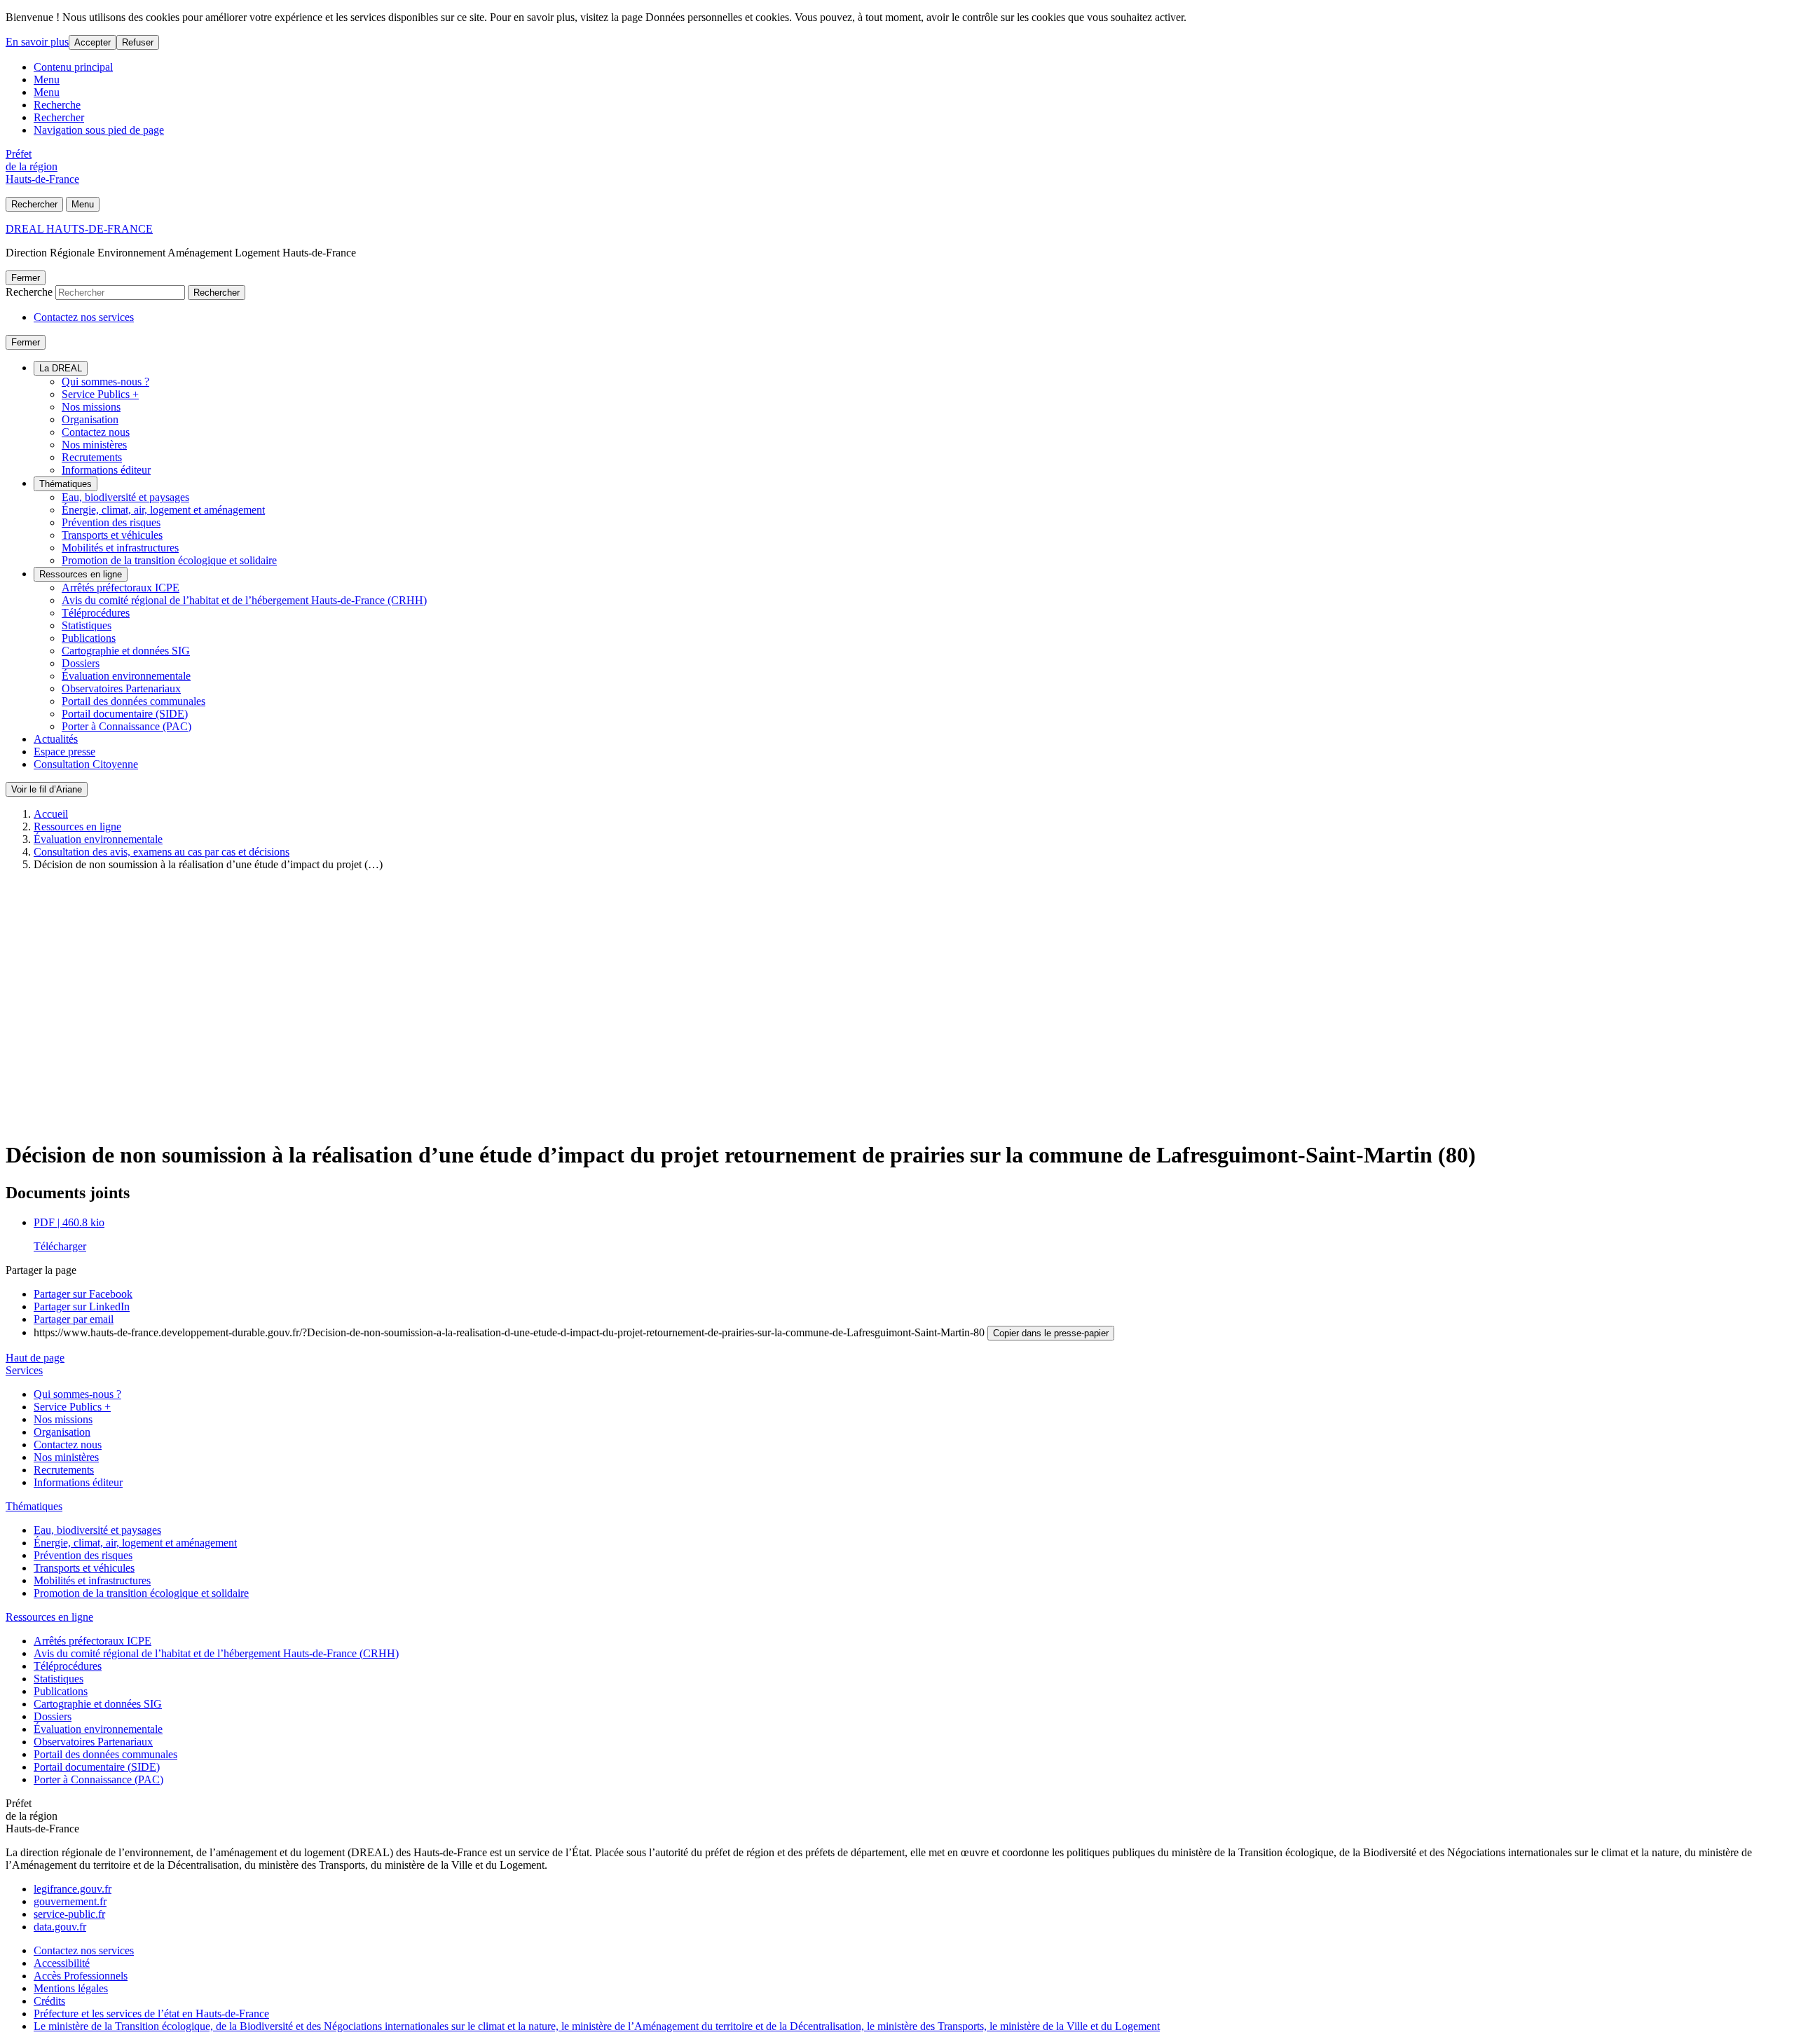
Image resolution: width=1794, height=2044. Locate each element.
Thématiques (66, 484)
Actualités (56, 739)
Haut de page (35, 1358)
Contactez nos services (84, 317)
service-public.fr (69, 1914)
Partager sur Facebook (83, 1294)
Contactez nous (96, 432)
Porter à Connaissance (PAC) (126, 726)
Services (24, 1370)
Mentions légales (71, 1988)
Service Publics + (100, 394)
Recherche (57, 105)
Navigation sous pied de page (99, 130)
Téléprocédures (96, 613)
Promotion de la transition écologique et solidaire (169, 560)
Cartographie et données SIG (126, 651)
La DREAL (61, 368)
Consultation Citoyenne (86, 764)
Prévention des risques (111, 522)
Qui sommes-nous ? (105, 382)
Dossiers (81, 663)
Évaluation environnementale (126, 676)
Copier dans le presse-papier (1051, 1333)
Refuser (138, 42)
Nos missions (91, 407)
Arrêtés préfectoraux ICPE (121, 588)
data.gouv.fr (60, 1927)
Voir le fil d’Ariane (47, 789)
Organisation (90, 419)
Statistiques (87, 625)
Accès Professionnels (81, 1976)
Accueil (51, 814)
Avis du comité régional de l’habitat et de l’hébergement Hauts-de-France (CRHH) (244, 600)
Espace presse (64, 752)
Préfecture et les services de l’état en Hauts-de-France (151, 2014)
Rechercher (59, 117)
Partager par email (74, 1319)
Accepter (93, 42)
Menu (47, 80)
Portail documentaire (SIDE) (125, 714)
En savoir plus (37, 42)
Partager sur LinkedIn (82, 1306)
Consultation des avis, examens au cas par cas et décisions (162, 852)
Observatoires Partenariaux (121, 688)
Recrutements (92, 457)
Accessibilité (62, 1963)
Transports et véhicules (112, 535)
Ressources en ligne (81, 574)
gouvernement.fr (70, 1901)
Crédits (49, 2001)
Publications (89, 638)
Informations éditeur (106, 470)
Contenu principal (73, 67)
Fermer (26, 278)
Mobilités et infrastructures (120, 548)
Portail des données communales (133, 701)
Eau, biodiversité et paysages (125, 497)
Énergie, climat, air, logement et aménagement (163, 510)
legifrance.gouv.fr (73, 1889)
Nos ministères (94, 445)
